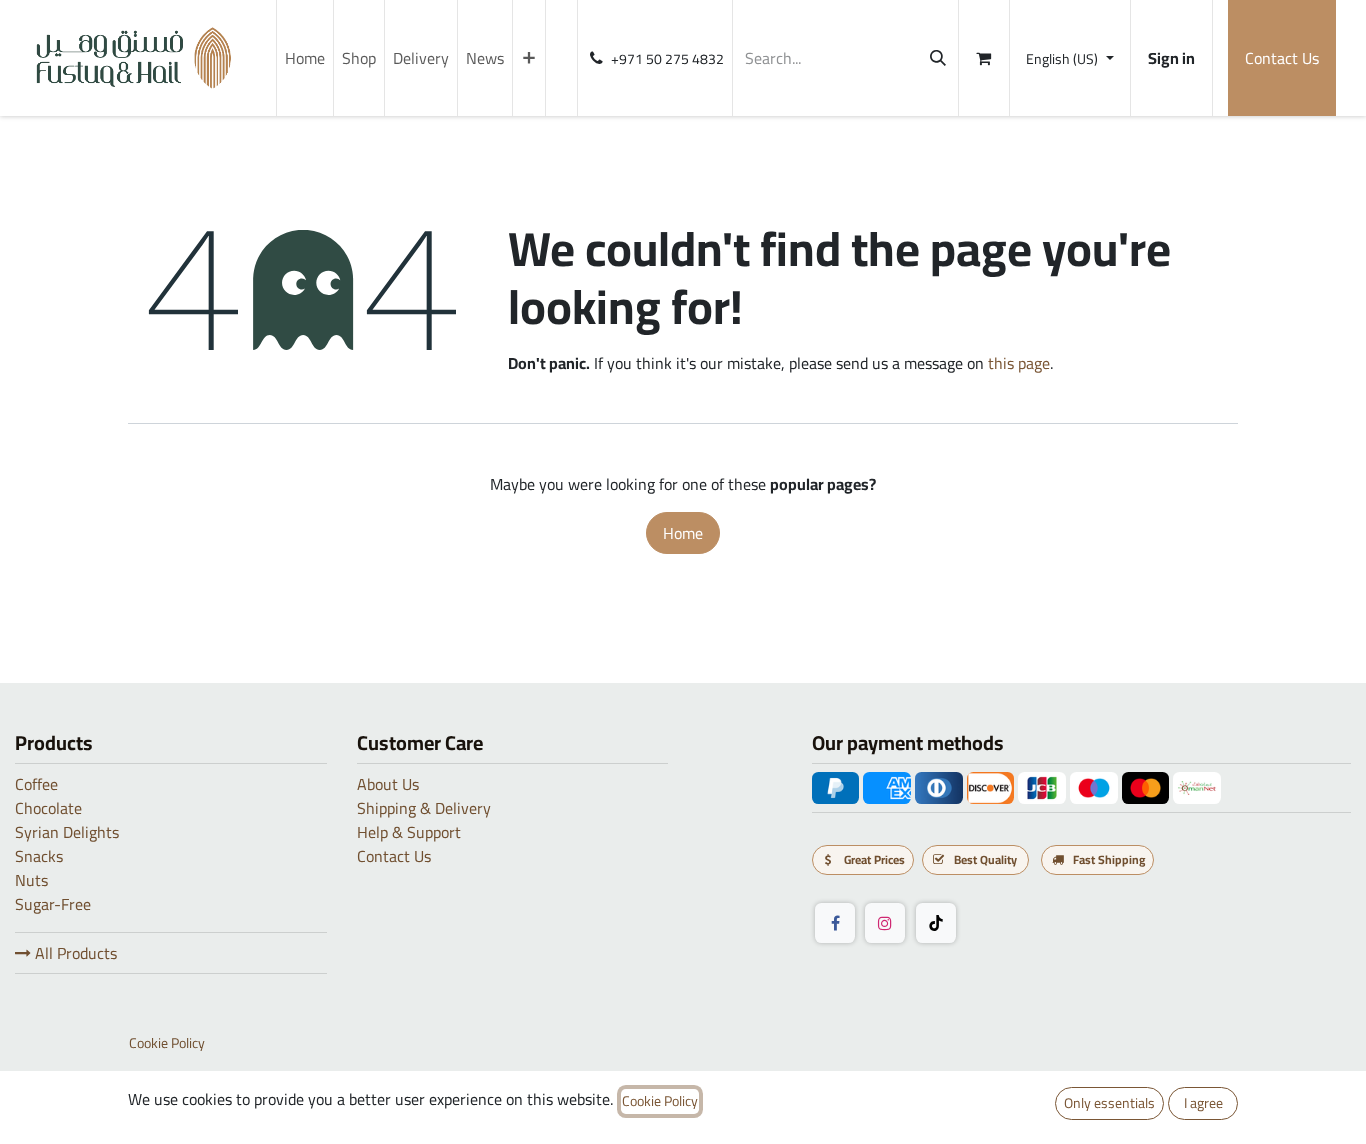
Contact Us (1282, 58)
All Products (74, 953)
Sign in (1171, 58)
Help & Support (409, 832)
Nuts (31, 880)
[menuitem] (305, 58)
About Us (388, 784)
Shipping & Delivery (424, 808)
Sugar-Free (53, 904)
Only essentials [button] (1109, 1103)
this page (1019, 363)
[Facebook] (835, 923)
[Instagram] (885, 923)
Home (683, 533)
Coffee (36, 784)
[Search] (938, 58)
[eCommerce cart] (984, 58)
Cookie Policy (167, 1043)
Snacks (39, 856)
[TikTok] (936, 923)
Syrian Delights (67, 832)
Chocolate (48, 808)
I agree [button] (1203, 1103)
